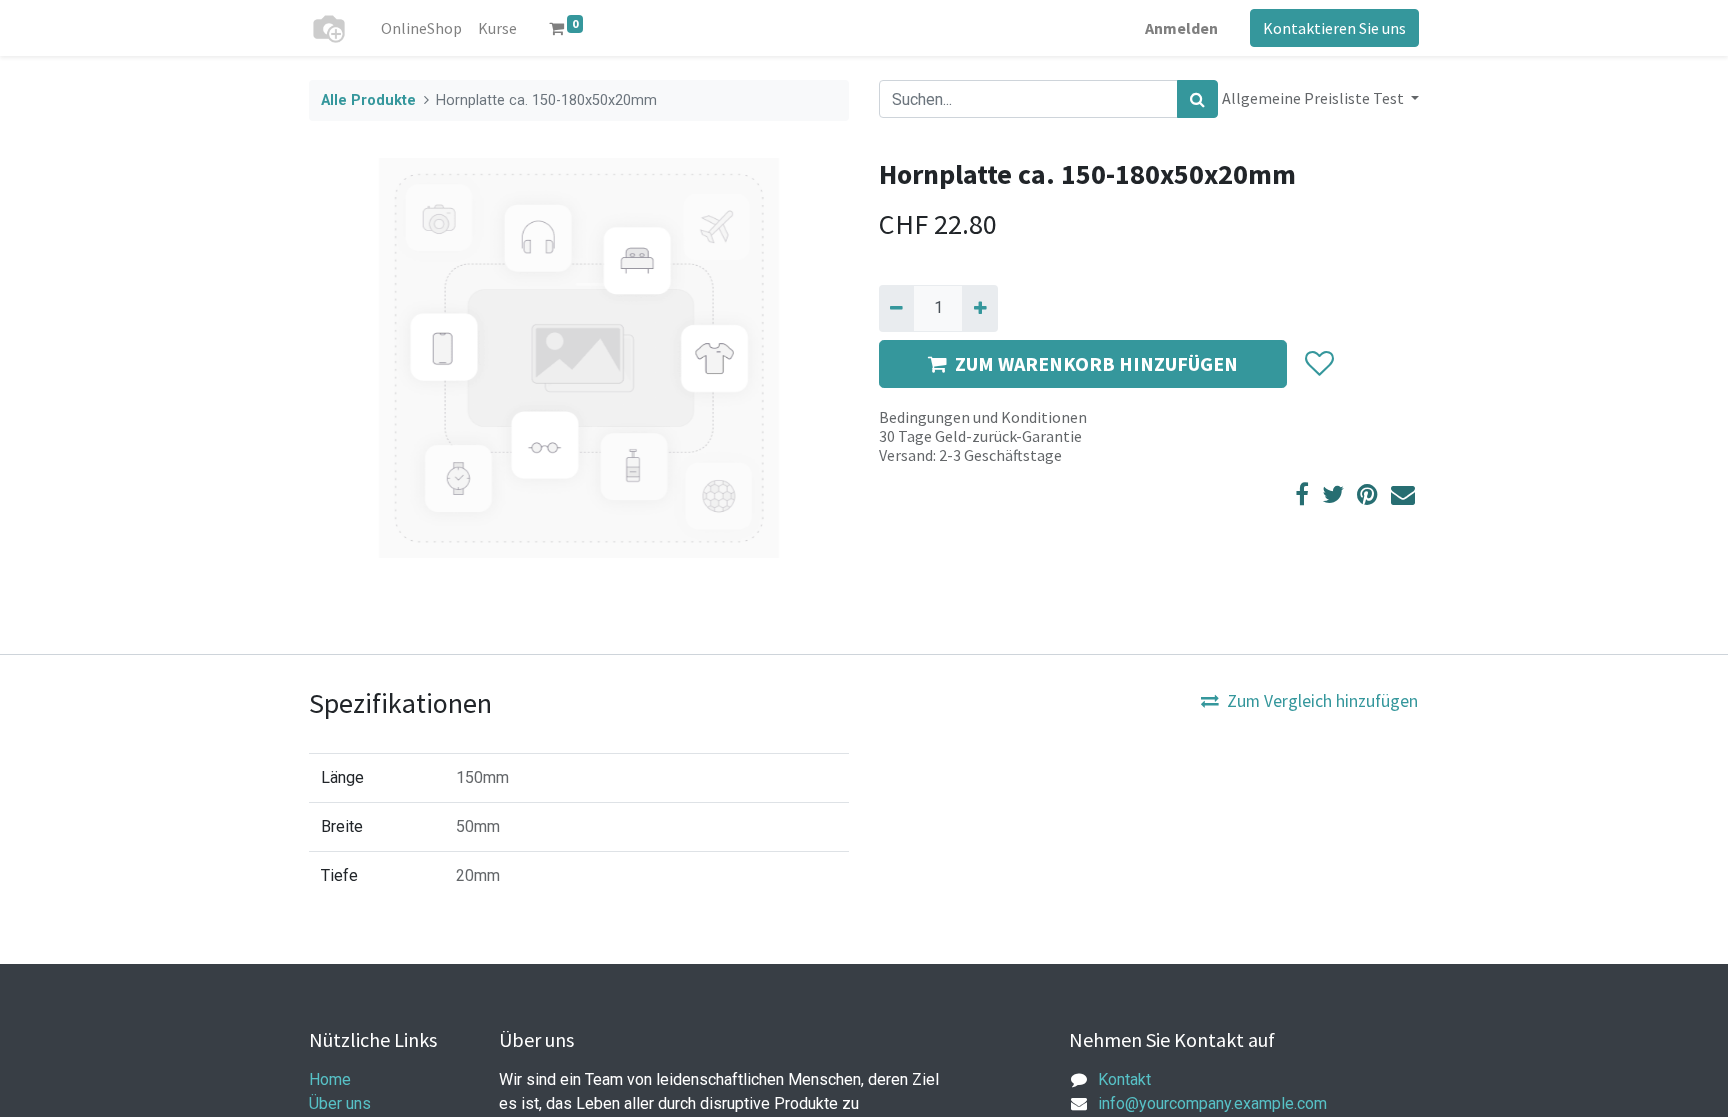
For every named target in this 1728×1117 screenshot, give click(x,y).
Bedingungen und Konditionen (983, 417)
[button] (1318, 364)
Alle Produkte (368, 100)
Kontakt (1124, 1079)
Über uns (340, 1103)
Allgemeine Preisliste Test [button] (1314, 98)
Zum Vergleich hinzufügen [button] (1322, 701)
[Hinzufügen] (979, 308)
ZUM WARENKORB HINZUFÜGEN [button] (1096, 363)
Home (330, 1079)
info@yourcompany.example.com (1212, 1103)
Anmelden (1181, 28)
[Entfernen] (896, 308)
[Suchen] (1197, 99)
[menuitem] (421, 28)
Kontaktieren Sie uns (1334, 28)
